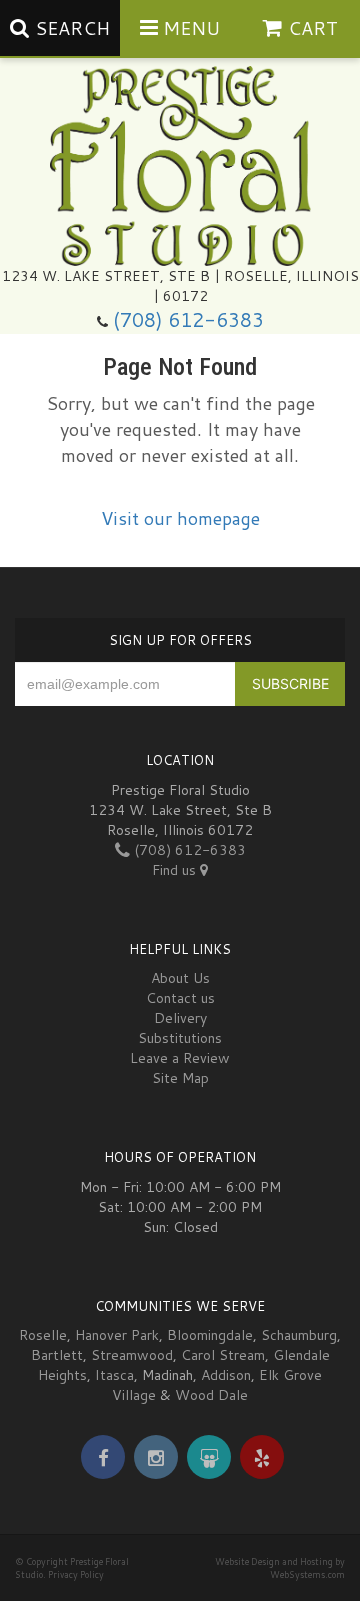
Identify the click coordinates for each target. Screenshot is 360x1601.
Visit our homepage (180, 518)
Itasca (114, 1375)
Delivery (180, 1018)
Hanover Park (117, 1335)
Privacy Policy (76, 1574)
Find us (176, 870)
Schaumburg (299, 1335)
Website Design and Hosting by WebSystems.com (280, 1568)
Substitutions (180, 1038)
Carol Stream (223, 1355)
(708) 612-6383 (188, 319)
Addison (226, 1375)
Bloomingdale (210, 1335)
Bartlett (57, 1355)
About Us (180, 978)
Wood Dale (211, 1395)
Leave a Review (180, 1058)
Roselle (43, 1335)
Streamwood (132, 1355)
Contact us (180, 998)
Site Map (180, 1078)
